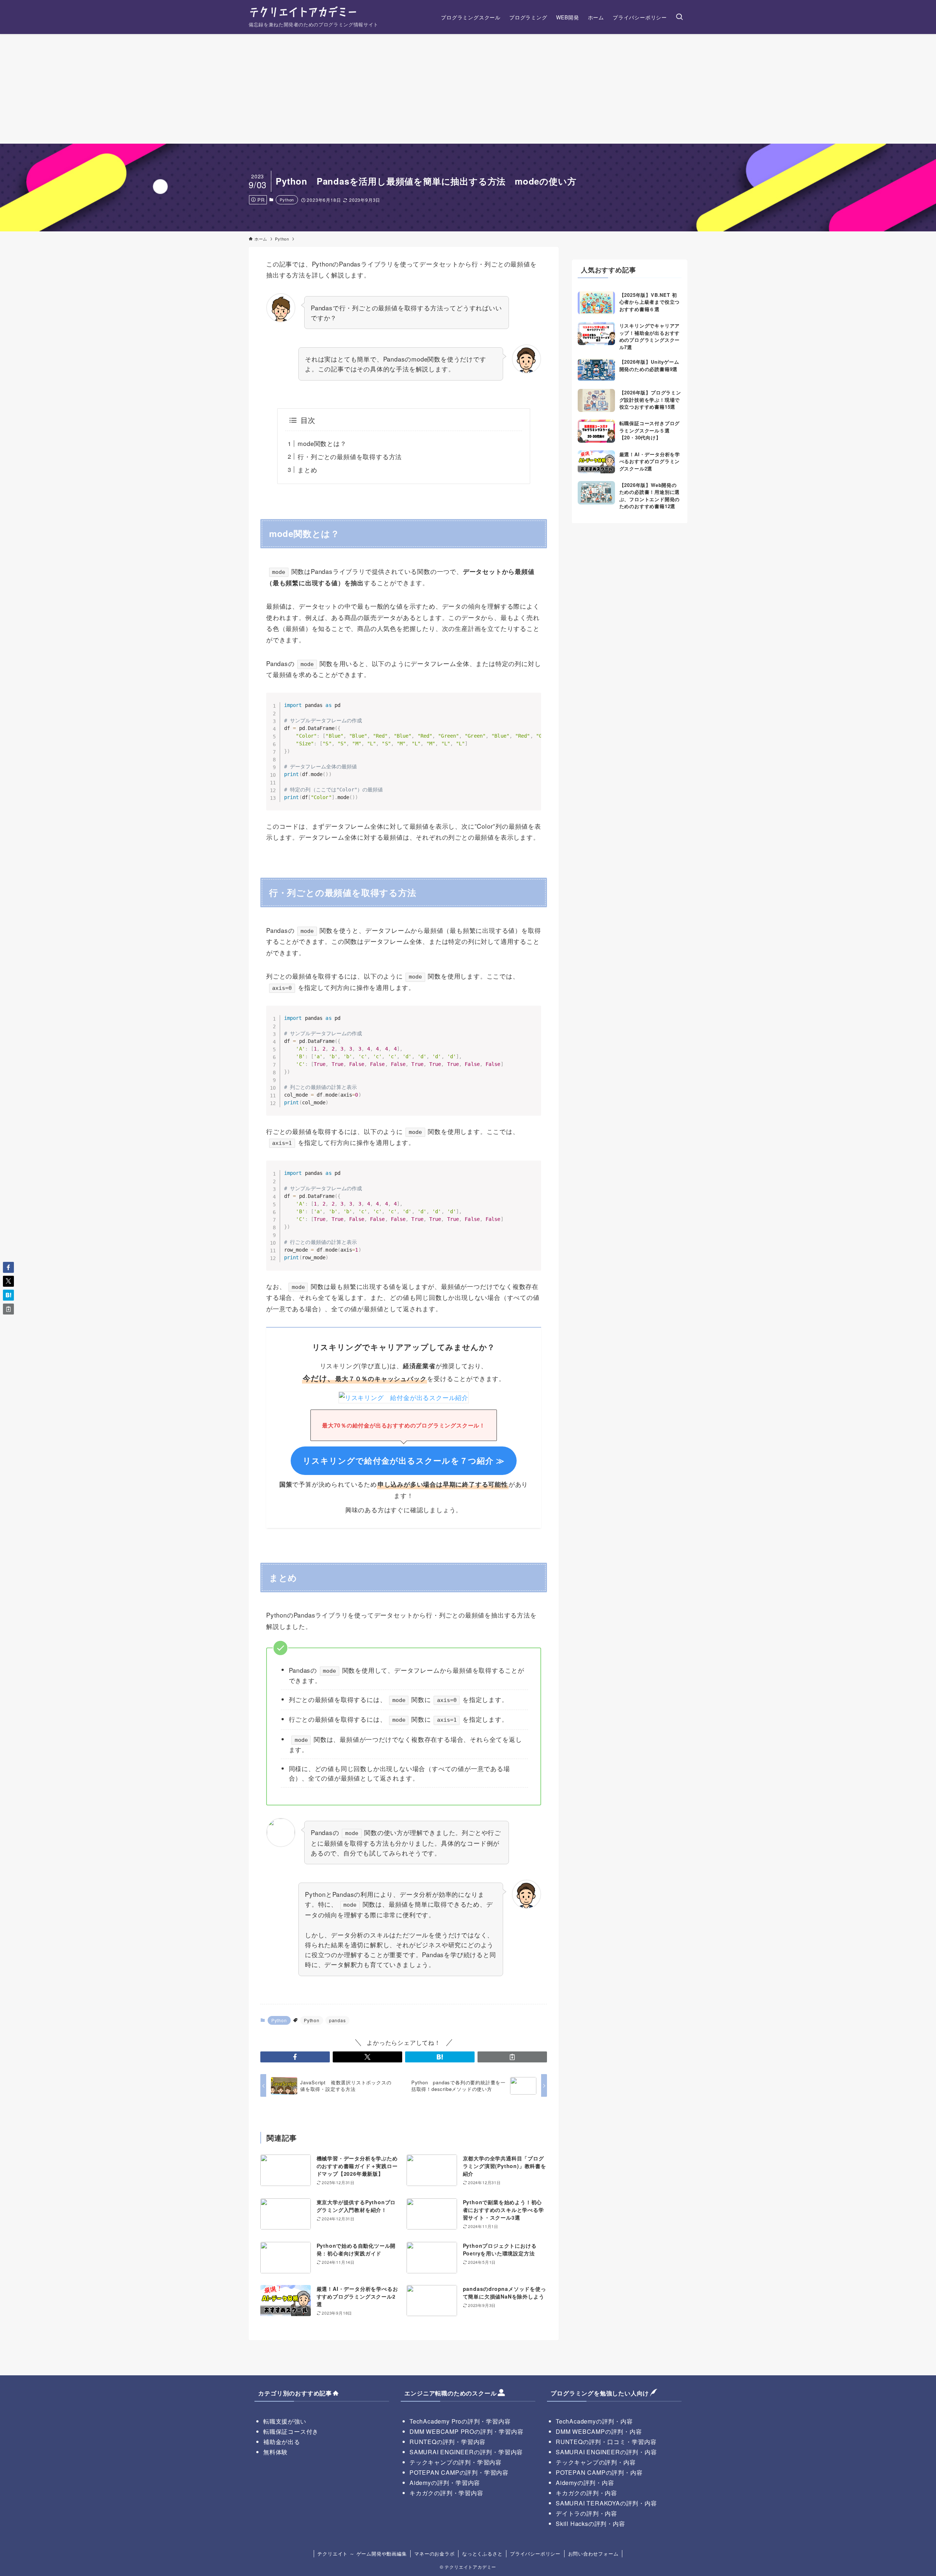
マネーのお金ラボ (434, 2554)
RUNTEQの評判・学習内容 (448, 2442)
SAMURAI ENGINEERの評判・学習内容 (466, 2452)
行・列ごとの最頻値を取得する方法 (350, 456)
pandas (337, 2020)
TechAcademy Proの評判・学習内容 (460, 2421)
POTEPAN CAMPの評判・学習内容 (459, 2472)
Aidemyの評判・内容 (585, 2483)
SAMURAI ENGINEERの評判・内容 (606, 2452)
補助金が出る (282, 2442)
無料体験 (275, 2452)
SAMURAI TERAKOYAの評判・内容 (606, 2503)
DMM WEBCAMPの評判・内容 (599, 2431)
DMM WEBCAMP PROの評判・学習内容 (466, 2431)
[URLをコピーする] (512, 2057)
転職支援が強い (285, 2421)
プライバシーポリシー (535, 2554)
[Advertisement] (468, 89)
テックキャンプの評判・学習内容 (456, 2462)
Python (287, 200)
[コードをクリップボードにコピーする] (533, 709)
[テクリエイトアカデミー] (303, 13)
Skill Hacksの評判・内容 (590, 2524)
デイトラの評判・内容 (586, 2513)
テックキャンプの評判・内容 (596, 2462)
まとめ (307, 470)
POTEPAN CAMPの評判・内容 (599, 2472)
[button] (295, 2057)
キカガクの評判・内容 (586, 2493)
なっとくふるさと (482, 2554)
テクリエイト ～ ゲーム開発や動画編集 (362, 2554)
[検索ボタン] (679, 17)
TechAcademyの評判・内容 (594, 2421)
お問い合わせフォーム (593, 2554)
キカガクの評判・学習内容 (446, 2493)
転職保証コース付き (291, 2431)
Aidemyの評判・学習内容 (445, 2483)
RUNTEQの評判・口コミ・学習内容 (606, 2442)
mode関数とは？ (322, 443)
